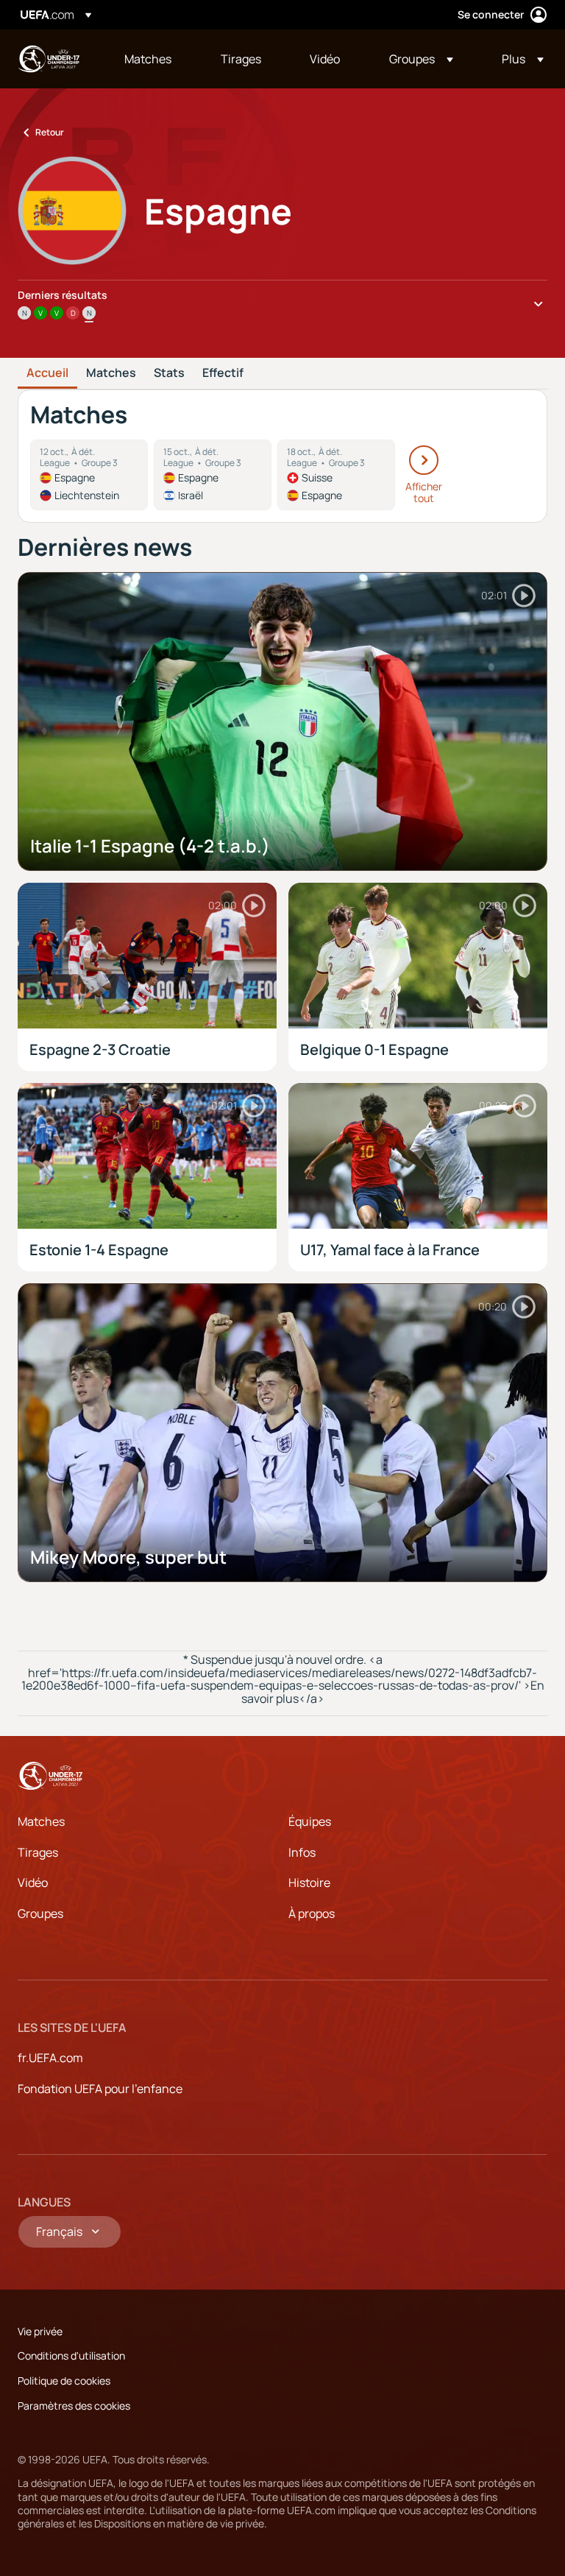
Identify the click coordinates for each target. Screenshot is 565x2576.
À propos (312, 1913)
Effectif (223, 373)
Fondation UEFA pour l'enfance (100, 2089)
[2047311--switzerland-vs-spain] (336, 475)
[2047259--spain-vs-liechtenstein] (89, 475)
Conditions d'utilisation (71, 2356)
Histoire (309, 1882)
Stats (169, 373)
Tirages (38, 1852)
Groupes (40, 1913)
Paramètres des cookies (74, 2406)
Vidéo (33, 1882)
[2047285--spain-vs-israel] (213, 475)
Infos (302, 1852)
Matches (111, 373)
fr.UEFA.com (50, 2058)
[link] (148, 59)
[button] (421, 59)
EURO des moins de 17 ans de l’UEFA (49, 59)
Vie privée (40, 2331)
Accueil (47, 373)
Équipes (310, 1821)
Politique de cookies (64, 2381)
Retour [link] (50, 132)
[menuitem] (154, 59)
